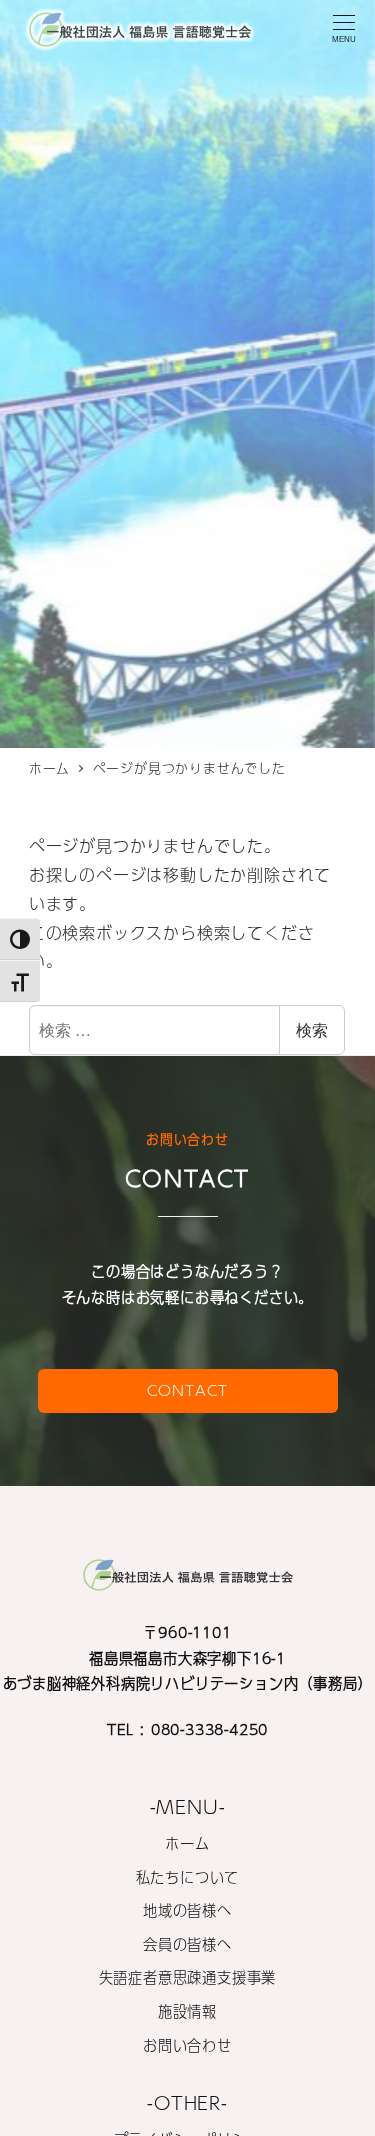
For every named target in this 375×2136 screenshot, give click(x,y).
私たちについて (188, 1877)
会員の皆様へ (187, 1944)
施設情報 (187, 2011)
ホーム (187, 1843)
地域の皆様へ (187, 1910)
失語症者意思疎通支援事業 (188, 1977)
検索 (312, 1029)
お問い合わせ (187, 2045)
